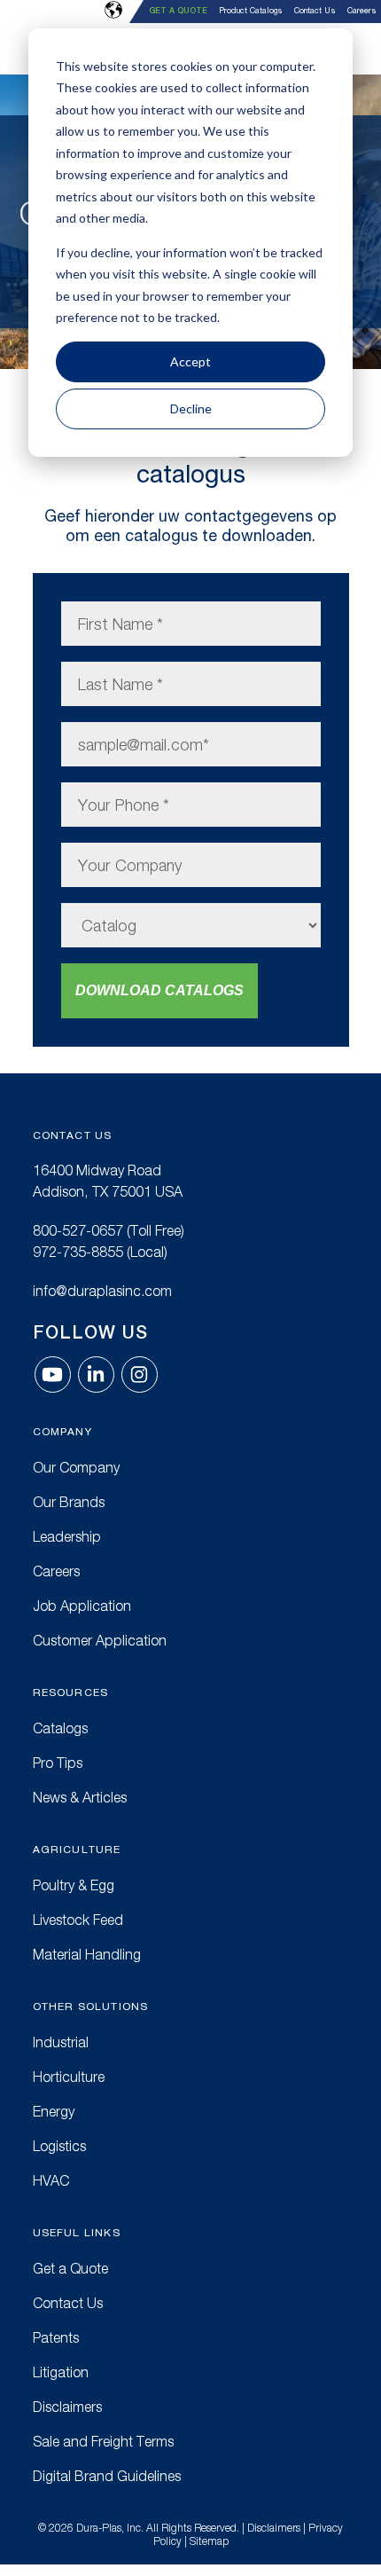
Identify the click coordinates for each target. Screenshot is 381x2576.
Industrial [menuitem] (61, 2042)
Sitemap (209, 2541)
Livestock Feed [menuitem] (78, 1920)
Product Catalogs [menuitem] (251, 11)
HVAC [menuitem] (51, 2180)
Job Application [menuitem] (82, 1606)
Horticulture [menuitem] (69, 2077)
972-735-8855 (78, 1252)
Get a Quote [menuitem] (178, 10)
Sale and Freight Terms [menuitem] (103, 2441)
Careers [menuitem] (362, 11)
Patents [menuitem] (56, 2337)
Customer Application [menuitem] (100, 1640)
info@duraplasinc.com (102, 1291)
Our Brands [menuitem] (69, 1502)
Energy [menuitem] (54, 2111)
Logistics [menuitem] (59, 2146)
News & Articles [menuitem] (80, 1797)
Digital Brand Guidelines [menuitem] (107, 2476)
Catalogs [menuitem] (60, 1728)
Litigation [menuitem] (61, 2372)
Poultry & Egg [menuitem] (74, 1885)
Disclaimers (274, 2528)
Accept (190, 361)
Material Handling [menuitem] (87, 1954)
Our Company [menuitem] (76, 1467)
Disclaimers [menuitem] (67, 2407)
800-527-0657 (78, 1230)
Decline (191, 408)
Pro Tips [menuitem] (58, 1763)
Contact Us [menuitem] (315, 11)
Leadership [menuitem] (67, 1536)
